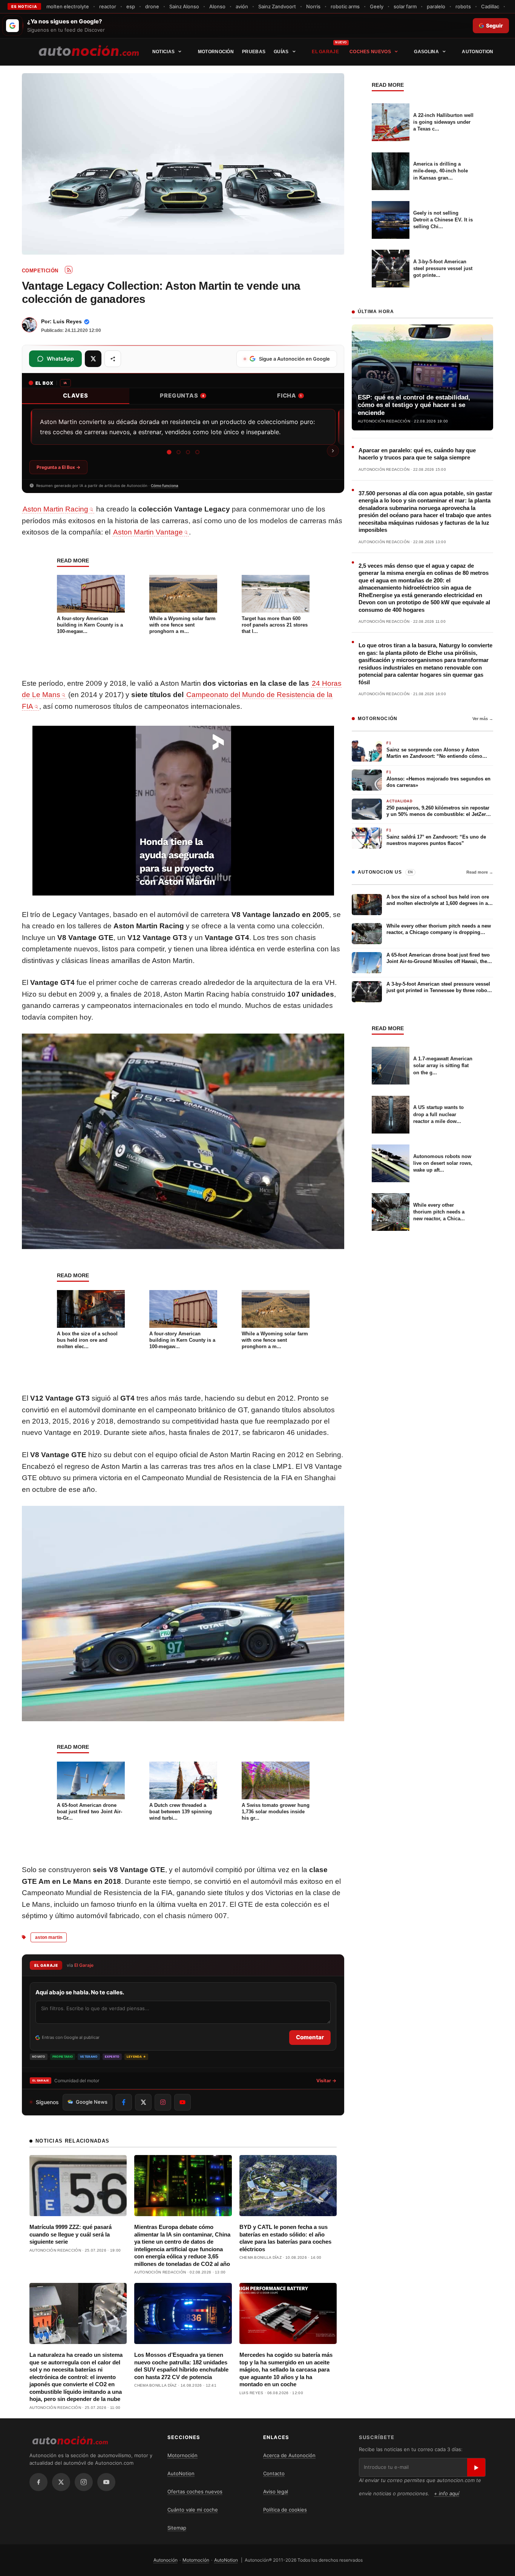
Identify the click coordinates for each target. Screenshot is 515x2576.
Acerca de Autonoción (289, 2455)
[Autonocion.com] (89, 50)
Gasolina (426, 52)
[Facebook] (38, 2482)
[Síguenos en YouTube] (182, 2102)
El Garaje (325, 52)
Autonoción (166, 2560)
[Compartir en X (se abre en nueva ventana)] (93, 359)
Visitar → (326, 2081)
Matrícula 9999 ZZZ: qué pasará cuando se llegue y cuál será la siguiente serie (71, 2234)
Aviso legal (276, 2492)
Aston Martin (49, 1937)
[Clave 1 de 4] (169, 452)
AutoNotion (477, 52)
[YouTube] (106, 2482)
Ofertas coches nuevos (195, 2492)
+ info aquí (447, 2493)
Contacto (274, 2473)
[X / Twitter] (61, 2482)
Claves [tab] (76, 396)
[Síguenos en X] (143, 2102)
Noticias (163, 52)
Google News (92, 2102)
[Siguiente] (333, 451)
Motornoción (216, 52)
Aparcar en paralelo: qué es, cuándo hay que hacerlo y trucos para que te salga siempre (417, 454)
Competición (40, 271)
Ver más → (483, 719)
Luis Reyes (67, 321)
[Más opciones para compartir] (113, 359)
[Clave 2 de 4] (179, 452)
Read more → (480, 872)
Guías (281, 52)
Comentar (310, 2037)
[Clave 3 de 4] (188, 452)
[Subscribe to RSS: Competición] (69, 270)
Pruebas (254, 52)
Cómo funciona (165, 485)
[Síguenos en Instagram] (163, 2102)
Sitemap (177, 2528)
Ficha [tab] (290, 396)
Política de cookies (285, 2510)
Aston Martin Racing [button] (55, 509)
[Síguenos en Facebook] (124, 2102)
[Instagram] (84, 2482)
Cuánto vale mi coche (193, 2510)
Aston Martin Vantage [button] (148, 532)
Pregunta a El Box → (58, 467)
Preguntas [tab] (182, 396)
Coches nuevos (370, 52)
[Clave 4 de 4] (197, 452)
